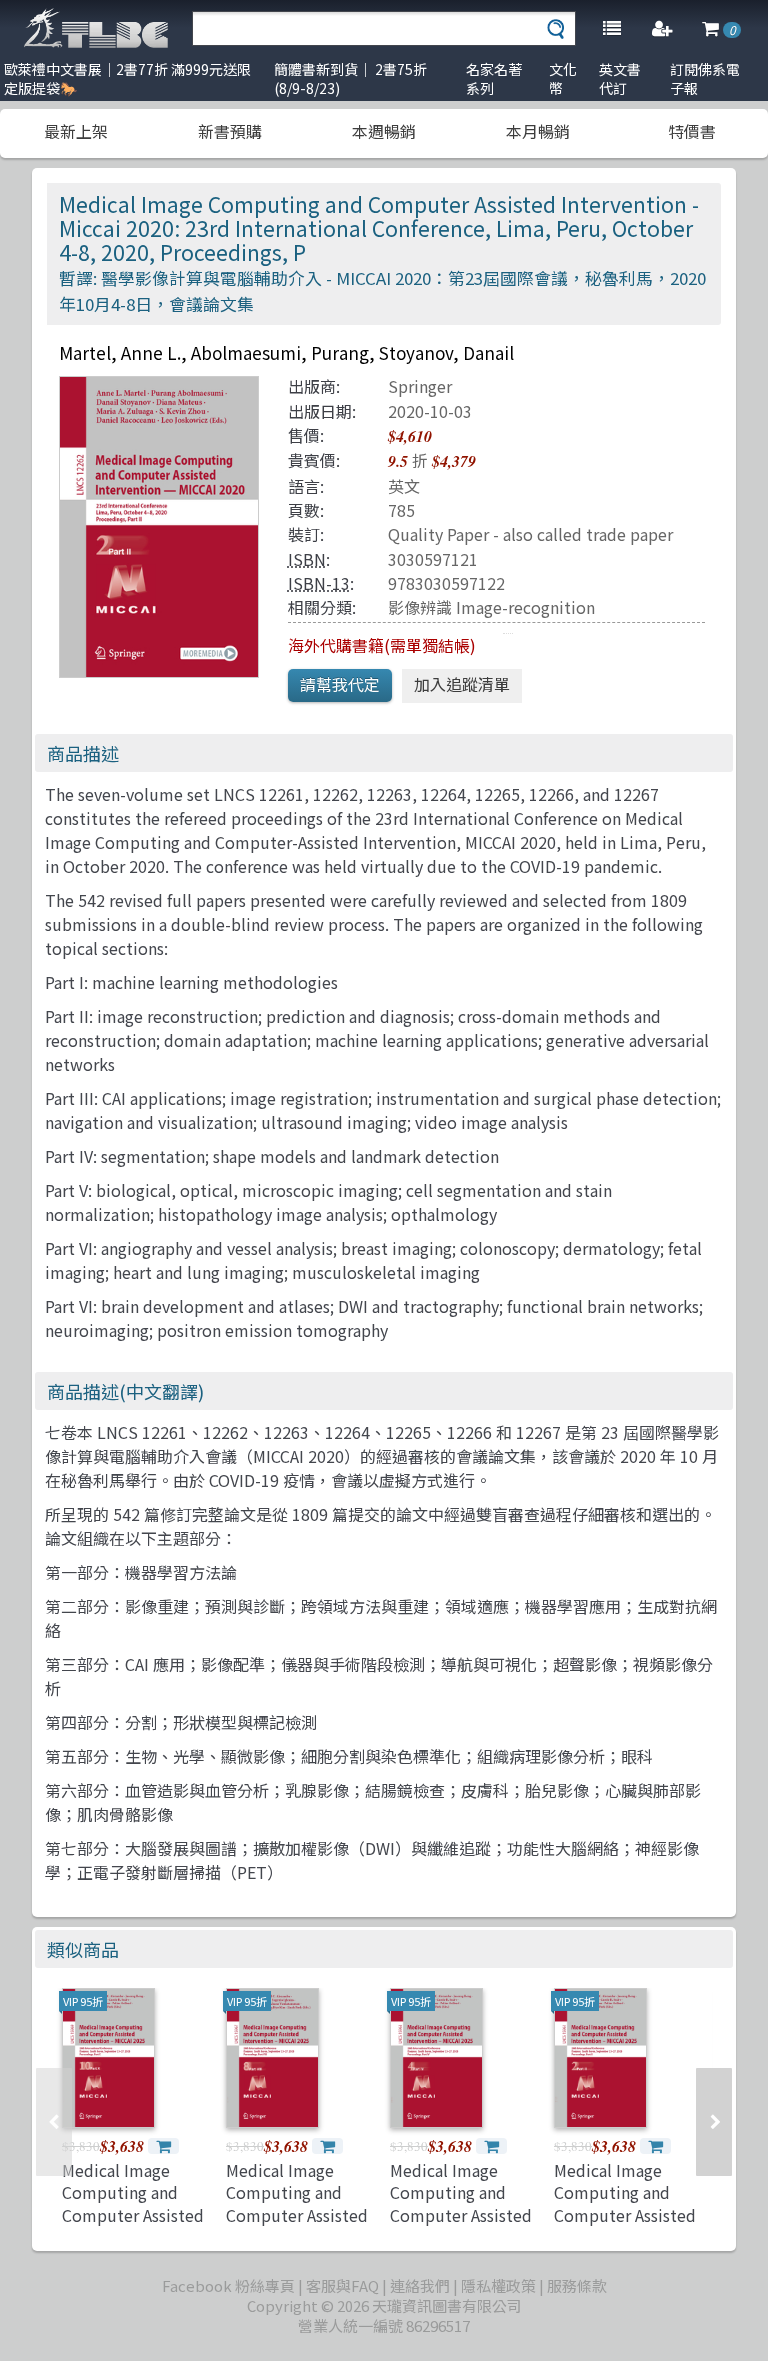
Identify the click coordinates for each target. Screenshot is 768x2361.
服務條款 (577, 2285)
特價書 (692, 131)
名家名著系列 (494, 78)
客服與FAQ (342, 2285)
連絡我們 (420, 2285)
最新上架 (76, 131)
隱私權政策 (498, 2285)
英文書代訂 (620, 78)
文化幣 (563, 78)
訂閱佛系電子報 (705, 78)
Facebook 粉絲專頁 (228, 2285)
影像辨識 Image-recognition (491, 607)
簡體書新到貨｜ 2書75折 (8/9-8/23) (350, 78)
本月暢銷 (538, 131)
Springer (420, 386)
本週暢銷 (384, 131)
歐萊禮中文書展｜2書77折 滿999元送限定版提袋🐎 (127, 78)
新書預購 (230, 131)
